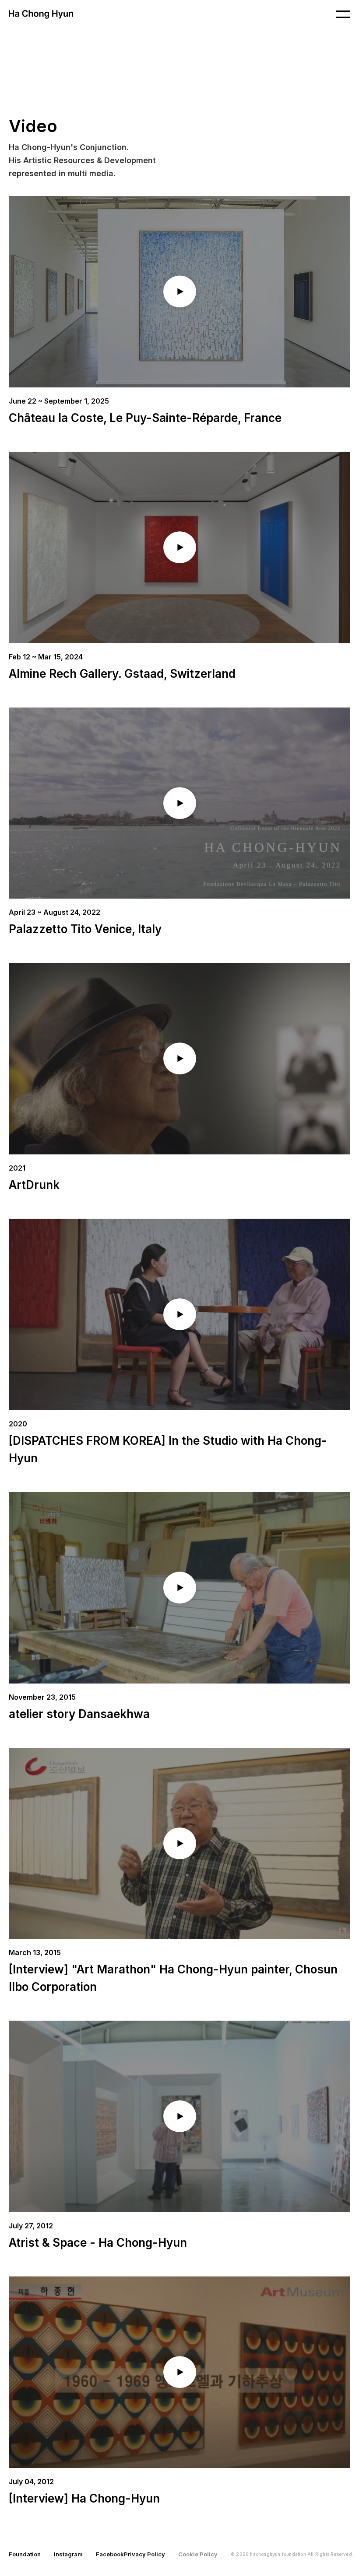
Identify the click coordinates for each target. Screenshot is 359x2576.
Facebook (110, 2554)
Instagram (68, 2554)
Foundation (25, 2554)
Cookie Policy (198, 2554)
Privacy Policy (144, 2554)
